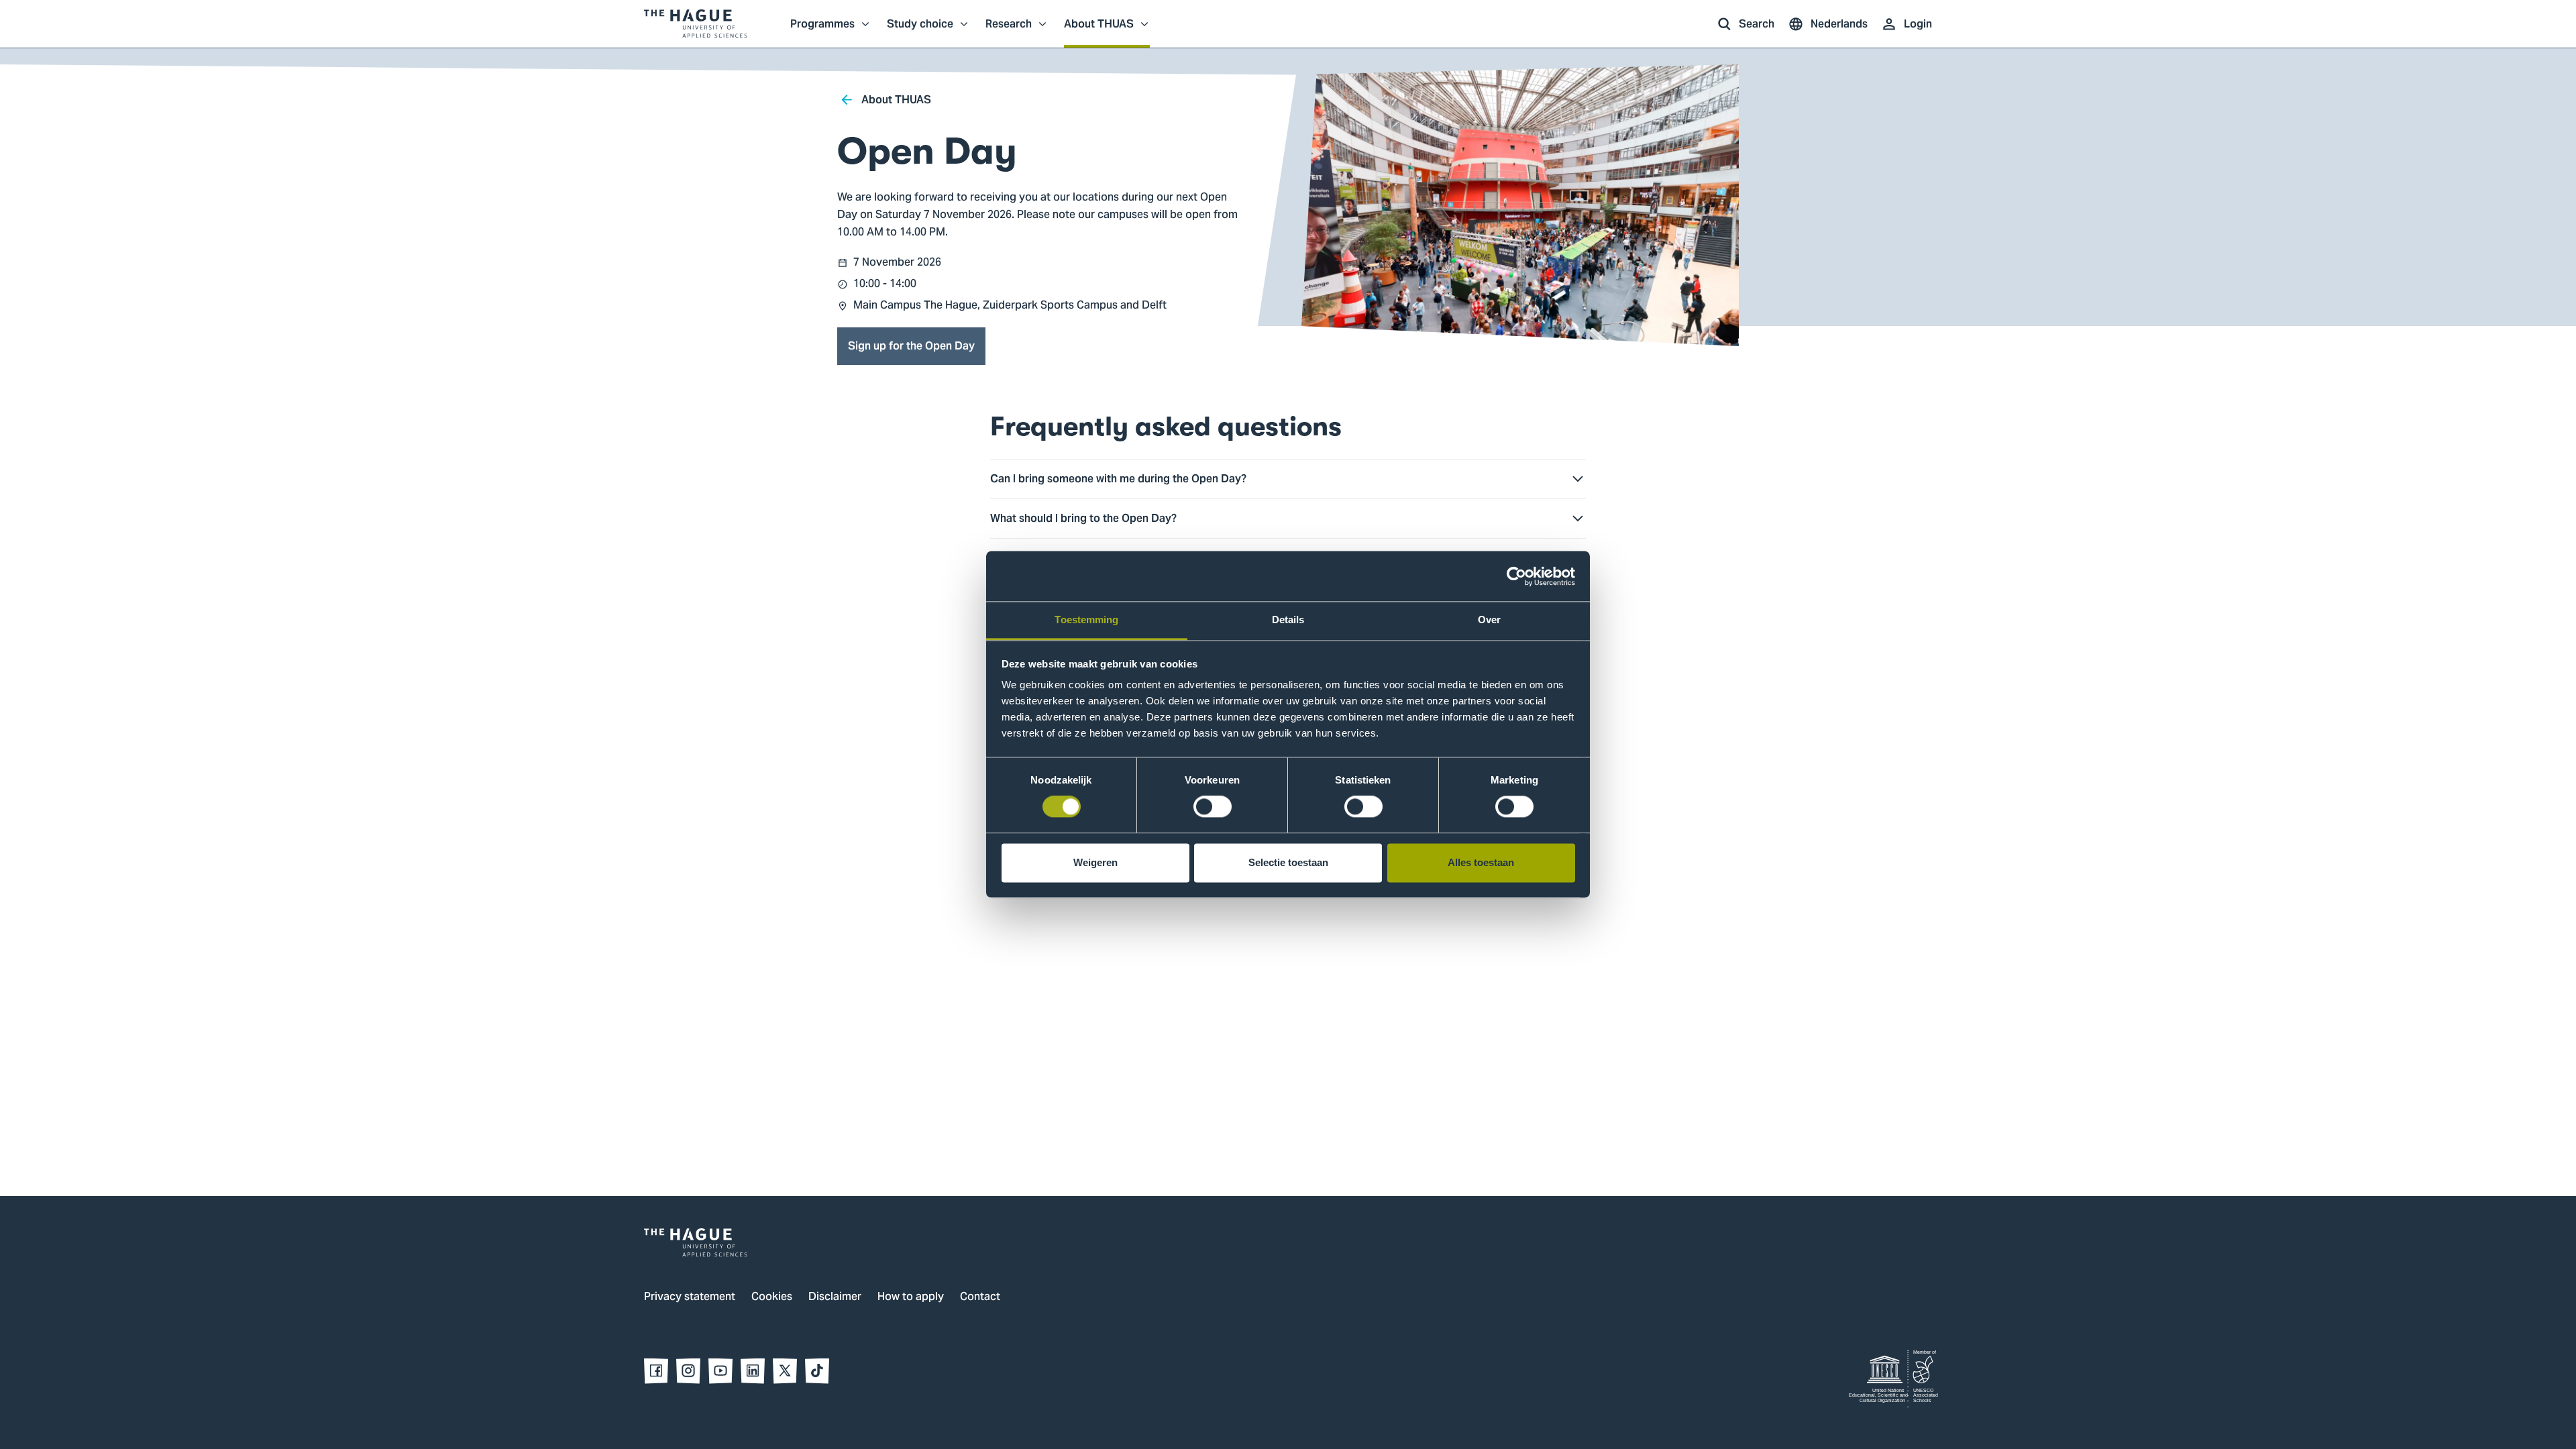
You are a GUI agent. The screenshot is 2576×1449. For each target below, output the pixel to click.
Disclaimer (835, 1297)
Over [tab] (1489, 620)
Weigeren (1095, 862)
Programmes (822, 31)
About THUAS (1099, 31)
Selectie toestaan (1288, 862)
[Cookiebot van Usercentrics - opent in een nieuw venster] (1516, 576)
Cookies (772, 1297)
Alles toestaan (1481, 862)
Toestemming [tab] (1086, 620)
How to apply (911, 1297)
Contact (980, 1297)
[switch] (1213, 807)
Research (1009, 31)
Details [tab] (1288, 620)
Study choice (920, 31)
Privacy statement (690, 1297)
